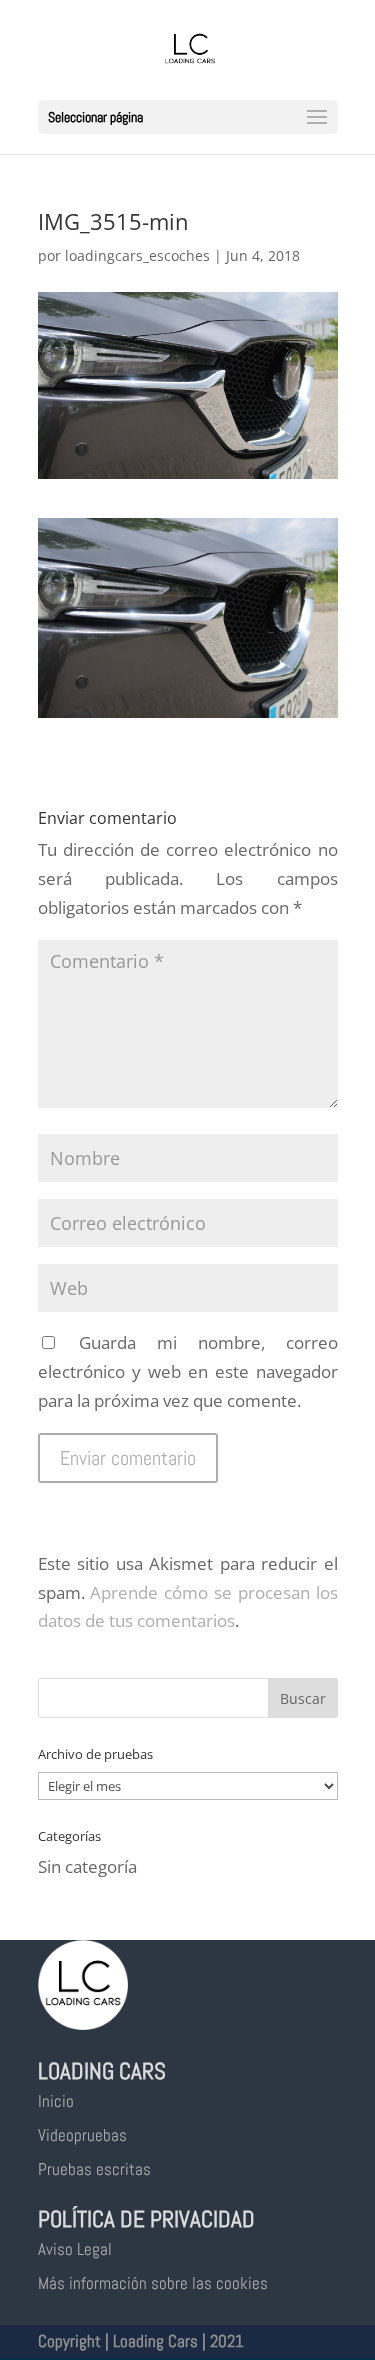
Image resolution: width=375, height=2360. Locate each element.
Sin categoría (87, 1866)
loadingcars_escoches (137, 255)
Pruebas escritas (94, 2169)
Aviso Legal (75, 2249)
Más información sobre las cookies (153, 2283)
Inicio (56, 2101)
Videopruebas (82, 2135)
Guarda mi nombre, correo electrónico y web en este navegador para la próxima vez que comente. (188, 1371)
